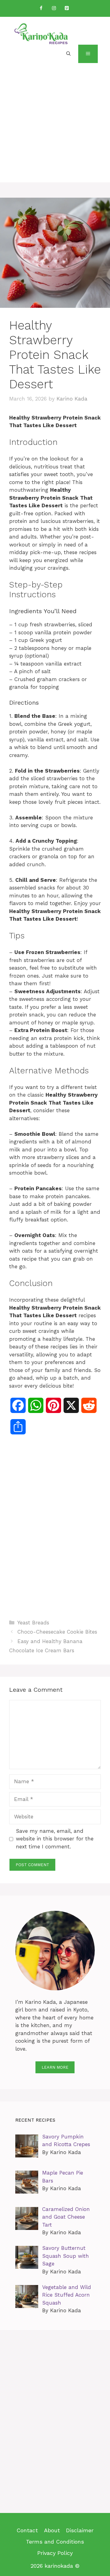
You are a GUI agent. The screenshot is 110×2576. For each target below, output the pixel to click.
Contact (27, 2530)
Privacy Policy (55, 2553)
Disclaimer (80, 2530)
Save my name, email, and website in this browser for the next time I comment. (55, 1839)
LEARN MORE (55, 2067)
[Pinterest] (67, 8)
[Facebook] (41, 8)
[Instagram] (54, 8)
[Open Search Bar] (68, 54)
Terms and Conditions (55, 2542)
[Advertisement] (55, 127)
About (52, 2530)
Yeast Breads (33, 1623)
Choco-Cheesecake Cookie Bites (57, 1632)
